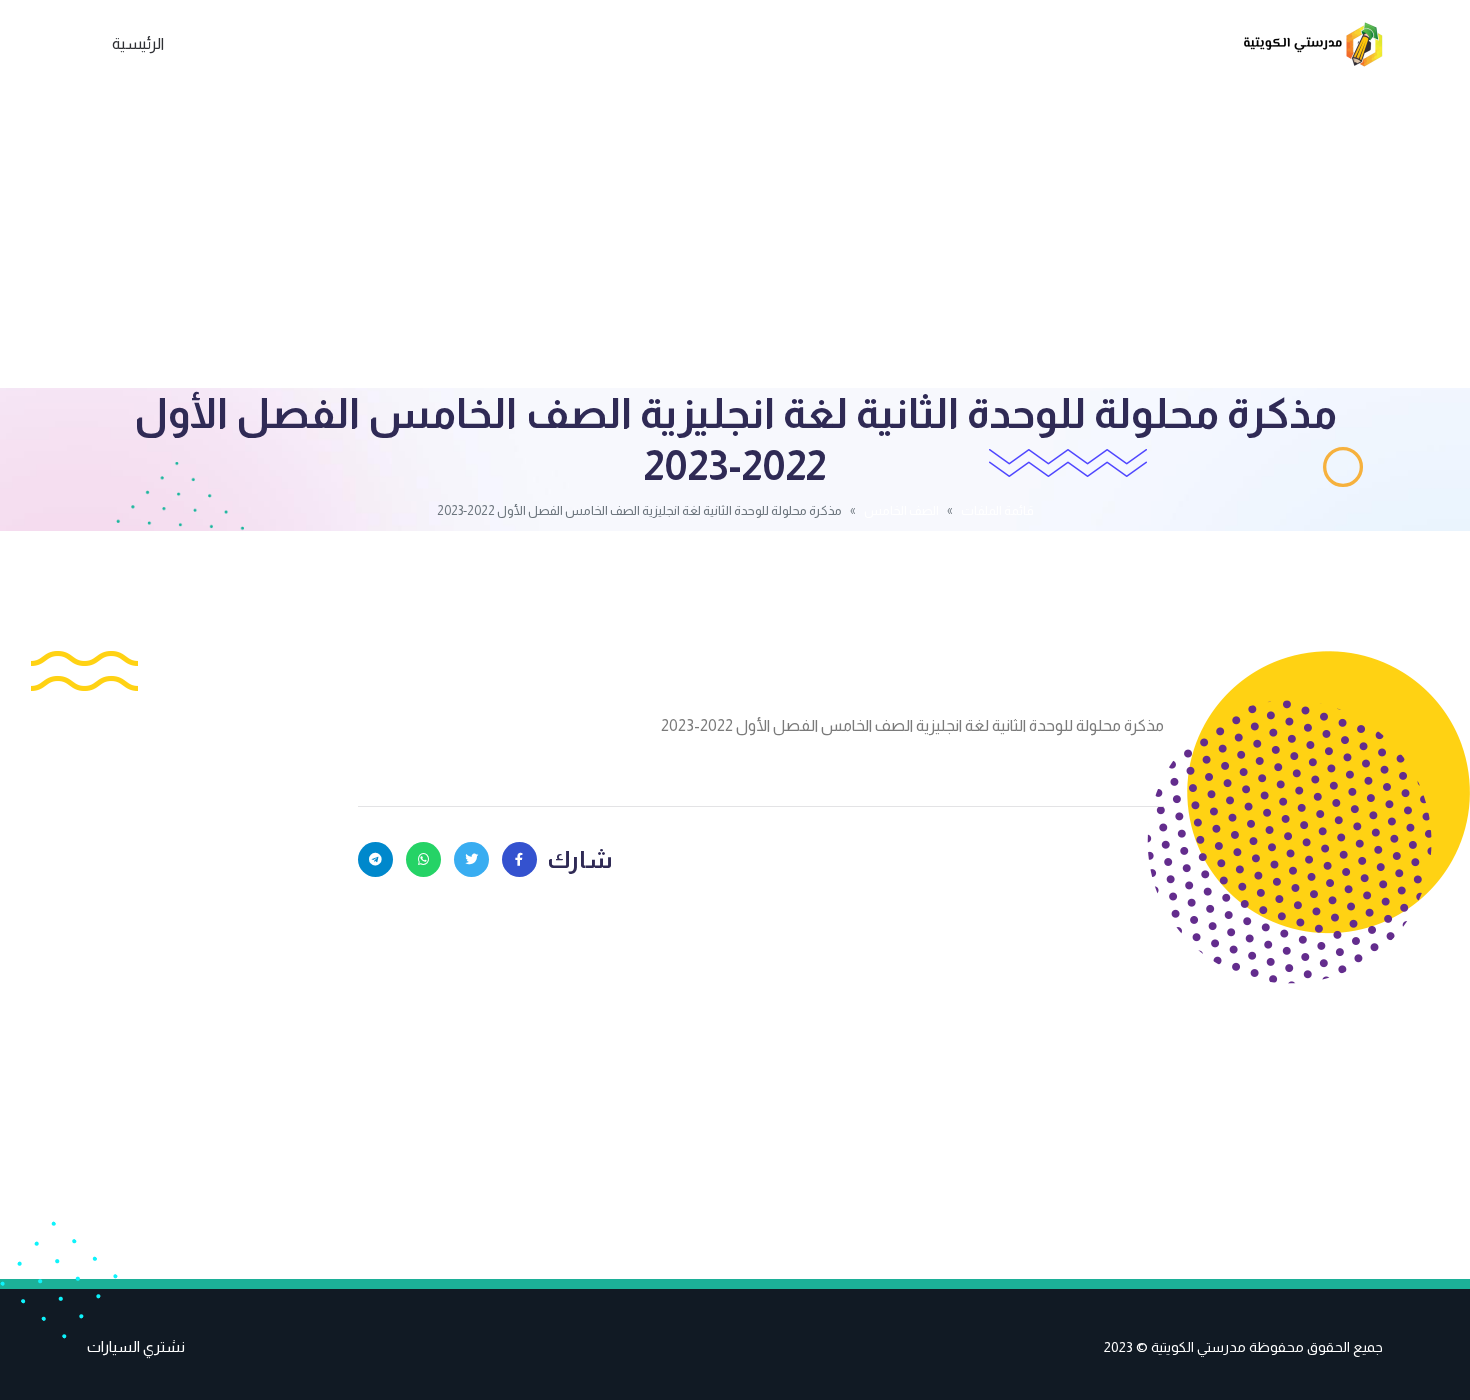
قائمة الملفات (997, 510)
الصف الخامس (901, 510)
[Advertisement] (735, 238)
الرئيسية (138, 43)
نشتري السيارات (136, 1346)
